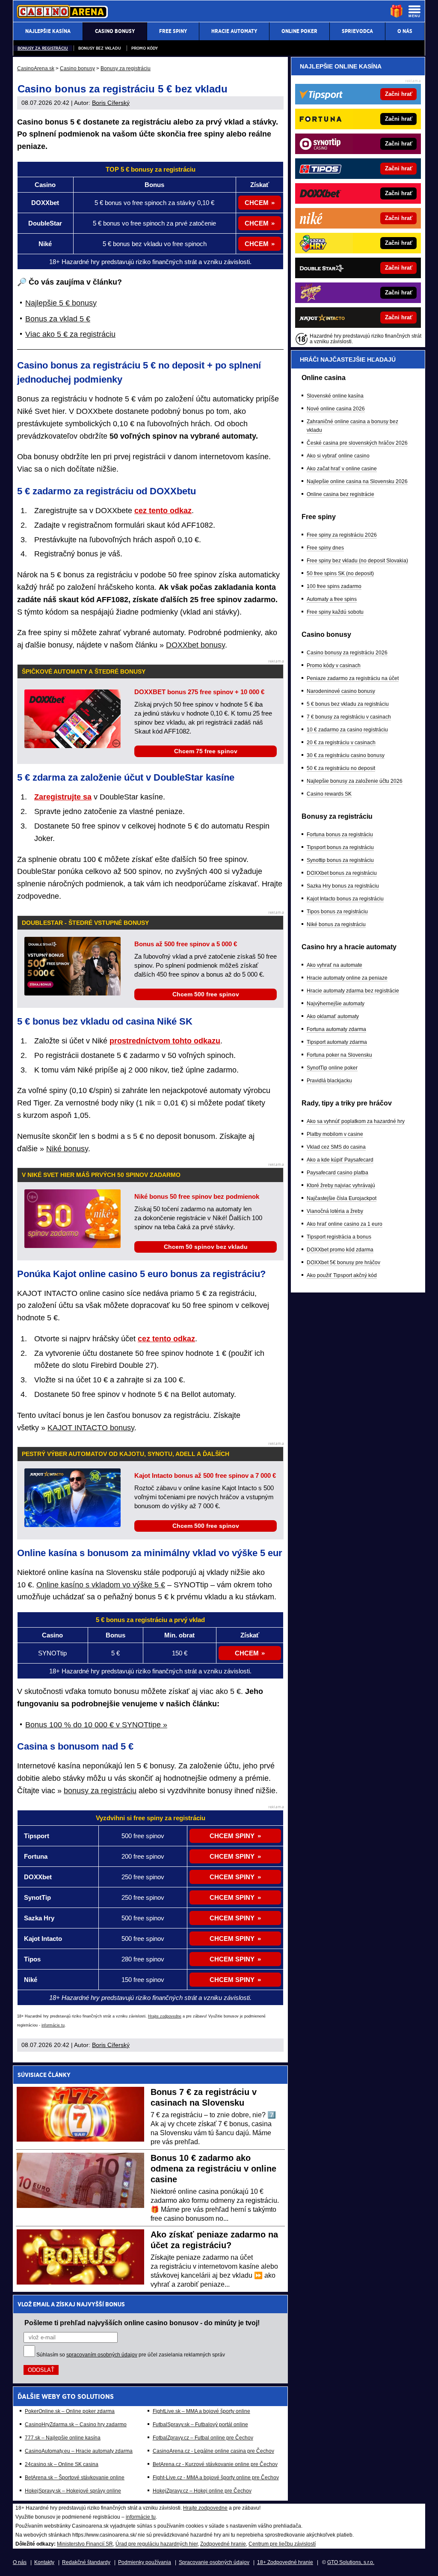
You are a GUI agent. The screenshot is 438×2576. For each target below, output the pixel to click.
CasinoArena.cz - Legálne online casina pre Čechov (213, 2451)
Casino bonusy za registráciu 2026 (347, 653)
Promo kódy (145, 48)
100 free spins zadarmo (334, 586)
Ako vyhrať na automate (334, 965)
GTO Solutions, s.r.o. (351, 2562)
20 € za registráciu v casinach (341, 743)
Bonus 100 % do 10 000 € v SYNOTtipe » (96, 1725)
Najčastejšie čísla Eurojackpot (342, 1198)
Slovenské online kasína (335, 396)
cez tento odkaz (163, 511)
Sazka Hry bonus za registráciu (343, 886)
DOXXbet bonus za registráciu (342, 873)
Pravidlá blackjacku (329, 1081)
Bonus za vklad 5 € (58, 319)
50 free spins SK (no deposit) (340, 573)
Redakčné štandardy (86, 2562)
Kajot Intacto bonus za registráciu (345, 899)
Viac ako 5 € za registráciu (70, 334)
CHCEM (257, 203)
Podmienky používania (145, 2562)
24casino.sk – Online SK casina (62, 2464)
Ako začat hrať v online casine (342, 469)
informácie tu (53, 2025)
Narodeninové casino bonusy (341, 691)
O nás (20, 2562)
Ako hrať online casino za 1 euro (345, 1224)
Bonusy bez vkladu (100, 48)
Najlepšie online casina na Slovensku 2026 (357, 481)
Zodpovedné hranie (223, 2544)
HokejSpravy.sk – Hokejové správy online (73, 2491)
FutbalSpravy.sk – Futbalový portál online (200, 2424)
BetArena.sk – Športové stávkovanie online (75, 2478)
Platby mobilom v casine (335, 1134)
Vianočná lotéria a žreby (335, 1211)
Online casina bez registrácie (340, 494)
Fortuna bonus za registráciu (340, 835)
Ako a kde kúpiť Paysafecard (340, 1160)
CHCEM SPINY (232, 1836)
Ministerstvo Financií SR (85, 2544)
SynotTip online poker (332, 1068)
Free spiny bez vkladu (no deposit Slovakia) (357, 561)
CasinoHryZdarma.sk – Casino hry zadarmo (76, 2424)
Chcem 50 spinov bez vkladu (206, 1247)
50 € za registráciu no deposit (341, 768)
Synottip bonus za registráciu (340, 860)
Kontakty (44, 2562)
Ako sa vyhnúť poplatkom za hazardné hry (356, 1121)
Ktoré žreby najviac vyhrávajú (341, 1185)
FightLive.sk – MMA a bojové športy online (201, 2411)
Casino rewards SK (329, 794)
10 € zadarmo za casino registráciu (347, 730)
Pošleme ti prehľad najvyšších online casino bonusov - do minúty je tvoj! (142, 2323)
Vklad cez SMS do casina (336, 1147)
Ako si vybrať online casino (338, 456)
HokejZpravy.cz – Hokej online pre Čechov (202, 2491)
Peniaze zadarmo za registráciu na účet (353, 678)
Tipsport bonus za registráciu (340, 847)
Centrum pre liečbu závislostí (282, 2544)
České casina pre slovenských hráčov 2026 (357, 443)
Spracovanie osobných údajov (214, 2562)
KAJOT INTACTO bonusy (91, 1428)
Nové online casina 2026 (336, 409)
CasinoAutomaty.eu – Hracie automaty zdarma (79, 2451)
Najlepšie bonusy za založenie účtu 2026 (355, 781)
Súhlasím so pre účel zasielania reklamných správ (131, 2355)
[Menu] (414, 11)
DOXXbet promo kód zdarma (340, 1250)
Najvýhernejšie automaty (336, 1004)
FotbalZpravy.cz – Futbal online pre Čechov (203, 2438)
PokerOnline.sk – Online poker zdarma (70, 2411)
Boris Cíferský (111, 103)
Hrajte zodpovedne (165, 2016)
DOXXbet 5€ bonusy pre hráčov (343, 1263)
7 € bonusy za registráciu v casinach (349, 717)
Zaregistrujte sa (63, 797)
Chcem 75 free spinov (206, 751)
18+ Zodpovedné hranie (285, 2562)
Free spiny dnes (325, 548)
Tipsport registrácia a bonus (339, 1237)
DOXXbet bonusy (195, 645)
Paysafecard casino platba (337, 1173)
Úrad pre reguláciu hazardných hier (157, 2544)
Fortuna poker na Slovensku (339, 1055)
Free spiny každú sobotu (335, 612)
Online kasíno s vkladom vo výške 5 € (101, 1585)
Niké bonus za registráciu (336, 924)
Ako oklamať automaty (333, 1016)
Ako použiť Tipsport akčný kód (342, 1275)
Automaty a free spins (332, 599)
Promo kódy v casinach (334, 666)
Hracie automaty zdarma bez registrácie (353, 991)
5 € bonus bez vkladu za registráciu (348, 704)
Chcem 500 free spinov (206, 994)
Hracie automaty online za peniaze (347, 978)
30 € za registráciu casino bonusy (346, 755)
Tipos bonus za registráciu (337, 912)
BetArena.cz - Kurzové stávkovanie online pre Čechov (215, 2464)
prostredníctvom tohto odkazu (165, 1041)
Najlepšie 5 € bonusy (61, 303)
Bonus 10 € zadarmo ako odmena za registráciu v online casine (213, 2169)
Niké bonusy (67, 1149)
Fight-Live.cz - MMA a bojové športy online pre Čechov (216, 2478)
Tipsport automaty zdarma (337, 1042)
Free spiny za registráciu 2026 (342, 535)
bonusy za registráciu (100, 1791)
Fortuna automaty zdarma (336, 1029)
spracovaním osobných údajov (102, 2355)
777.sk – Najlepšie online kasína (63, 2438)
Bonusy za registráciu (43, 48)
